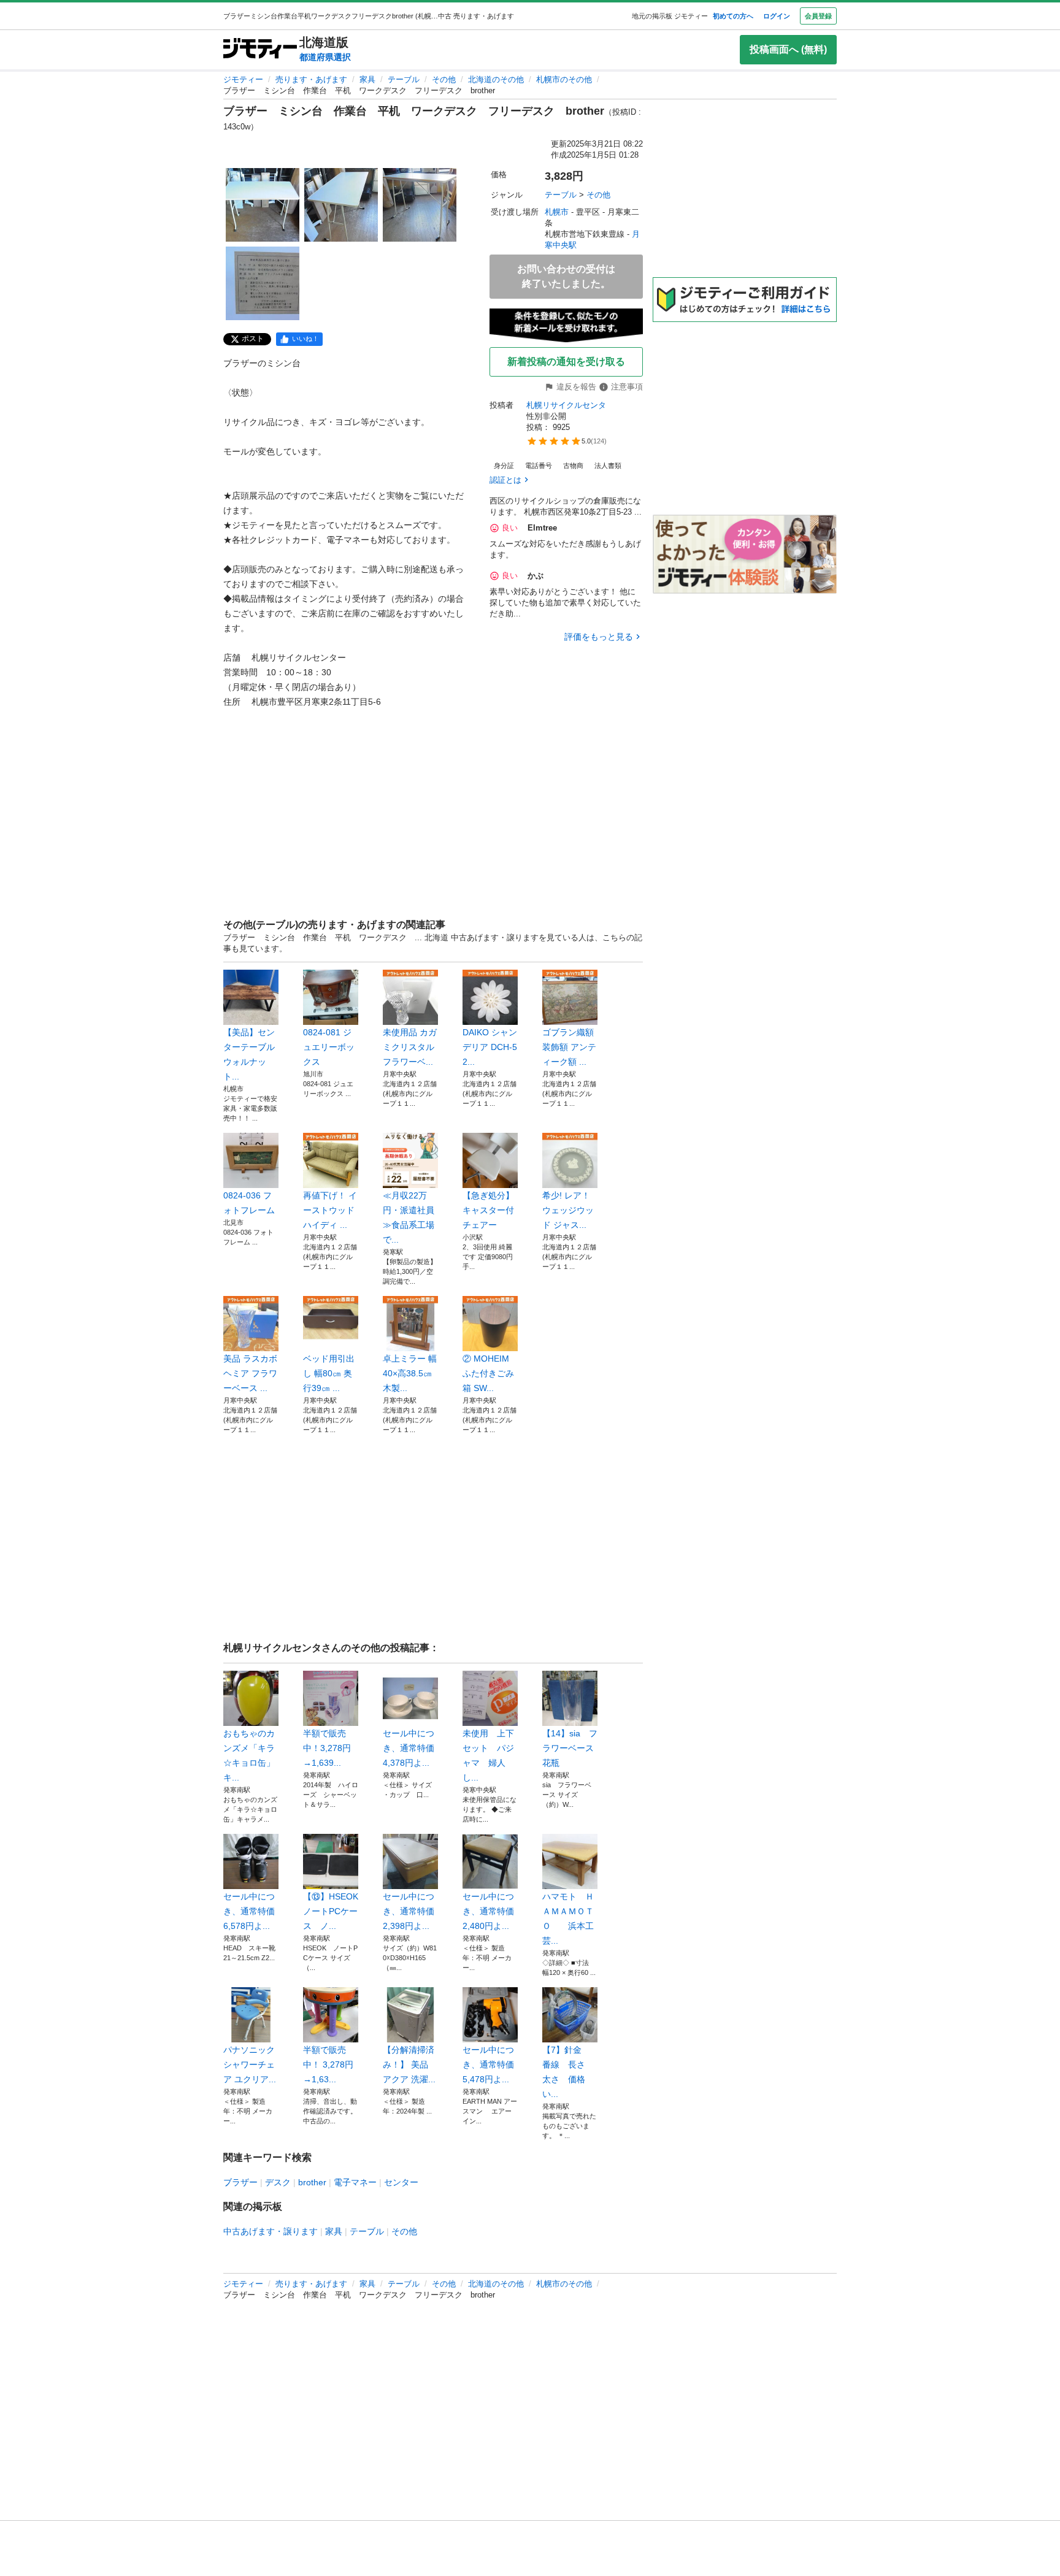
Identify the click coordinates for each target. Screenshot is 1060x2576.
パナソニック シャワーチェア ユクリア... (250, 2064)
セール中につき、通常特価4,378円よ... (409, 1748)
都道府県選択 (325, 57)
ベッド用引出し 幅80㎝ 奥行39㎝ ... (329, 1373)
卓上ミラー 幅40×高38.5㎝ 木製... (410, 1373)
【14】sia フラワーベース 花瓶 (570, 1748)
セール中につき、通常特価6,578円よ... (249, 1911)
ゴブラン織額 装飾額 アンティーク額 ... (569, 1047)
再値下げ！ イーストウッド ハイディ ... (330, 1210)
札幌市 (557, 212)
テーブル (404, 79)
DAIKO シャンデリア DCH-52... (490, 1047)
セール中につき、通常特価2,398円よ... (409, 1911)
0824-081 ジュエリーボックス (329, 1047)
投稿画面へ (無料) (788, 49)
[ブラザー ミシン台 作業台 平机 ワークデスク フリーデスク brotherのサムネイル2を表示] (341, 205)
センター (401, 2182)
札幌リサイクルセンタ (566, 405)
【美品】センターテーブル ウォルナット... (249, 1054)
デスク (278, 2182)
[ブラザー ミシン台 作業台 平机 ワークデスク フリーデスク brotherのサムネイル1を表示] (263, 205)
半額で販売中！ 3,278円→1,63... (328, 2064)
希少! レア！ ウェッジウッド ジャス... (568, 1210)
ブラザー (240, 2182)
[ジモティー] (260, 49)
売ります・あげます (311, 79)
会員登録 (818, 16)
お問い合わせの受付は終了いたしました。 (566, 276)
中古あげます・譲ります (271, 2231)
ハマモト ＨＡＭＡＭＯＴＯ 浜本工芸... (568, 1919)
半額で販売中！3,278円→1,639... (327, 1748)
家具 (367, 79)
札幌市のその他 (564, 79)
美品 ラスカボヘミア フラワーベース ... (250, 1373)
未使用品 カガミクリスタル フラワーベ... (410, 1047)
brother (312, 2182)
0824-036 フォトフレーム (249, 1203)
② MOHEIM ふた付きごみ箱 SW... (488, 1373)
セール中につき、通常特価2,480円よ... (488, 1911)
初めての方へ (733, 16)
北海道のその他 (496, 79)
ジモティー (243, 79)
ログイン (777, 16)
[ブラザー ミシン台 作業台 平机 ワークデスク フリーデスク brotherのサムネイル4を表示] (263, 283)
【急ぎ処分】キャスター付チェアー (488, 1210)
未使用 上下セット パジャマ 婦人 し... (488, 1755)
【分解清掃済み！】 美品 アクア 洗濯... (409, 2064)
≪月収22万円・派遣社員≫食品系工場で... (409, 1217)
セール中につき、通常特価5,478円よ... (488, 2064)
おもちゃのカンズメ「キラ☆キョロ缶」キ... (249, 1755)
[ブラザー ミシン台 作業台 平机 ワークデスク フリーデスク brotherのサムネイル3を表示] (420, 205)
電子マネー (355, 2182)
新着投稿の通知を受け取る (566, 362)
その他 (444, 79)
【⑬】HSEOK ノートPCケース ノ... (331, 1911)
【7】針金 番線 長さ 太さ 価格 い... (568, 2072)
